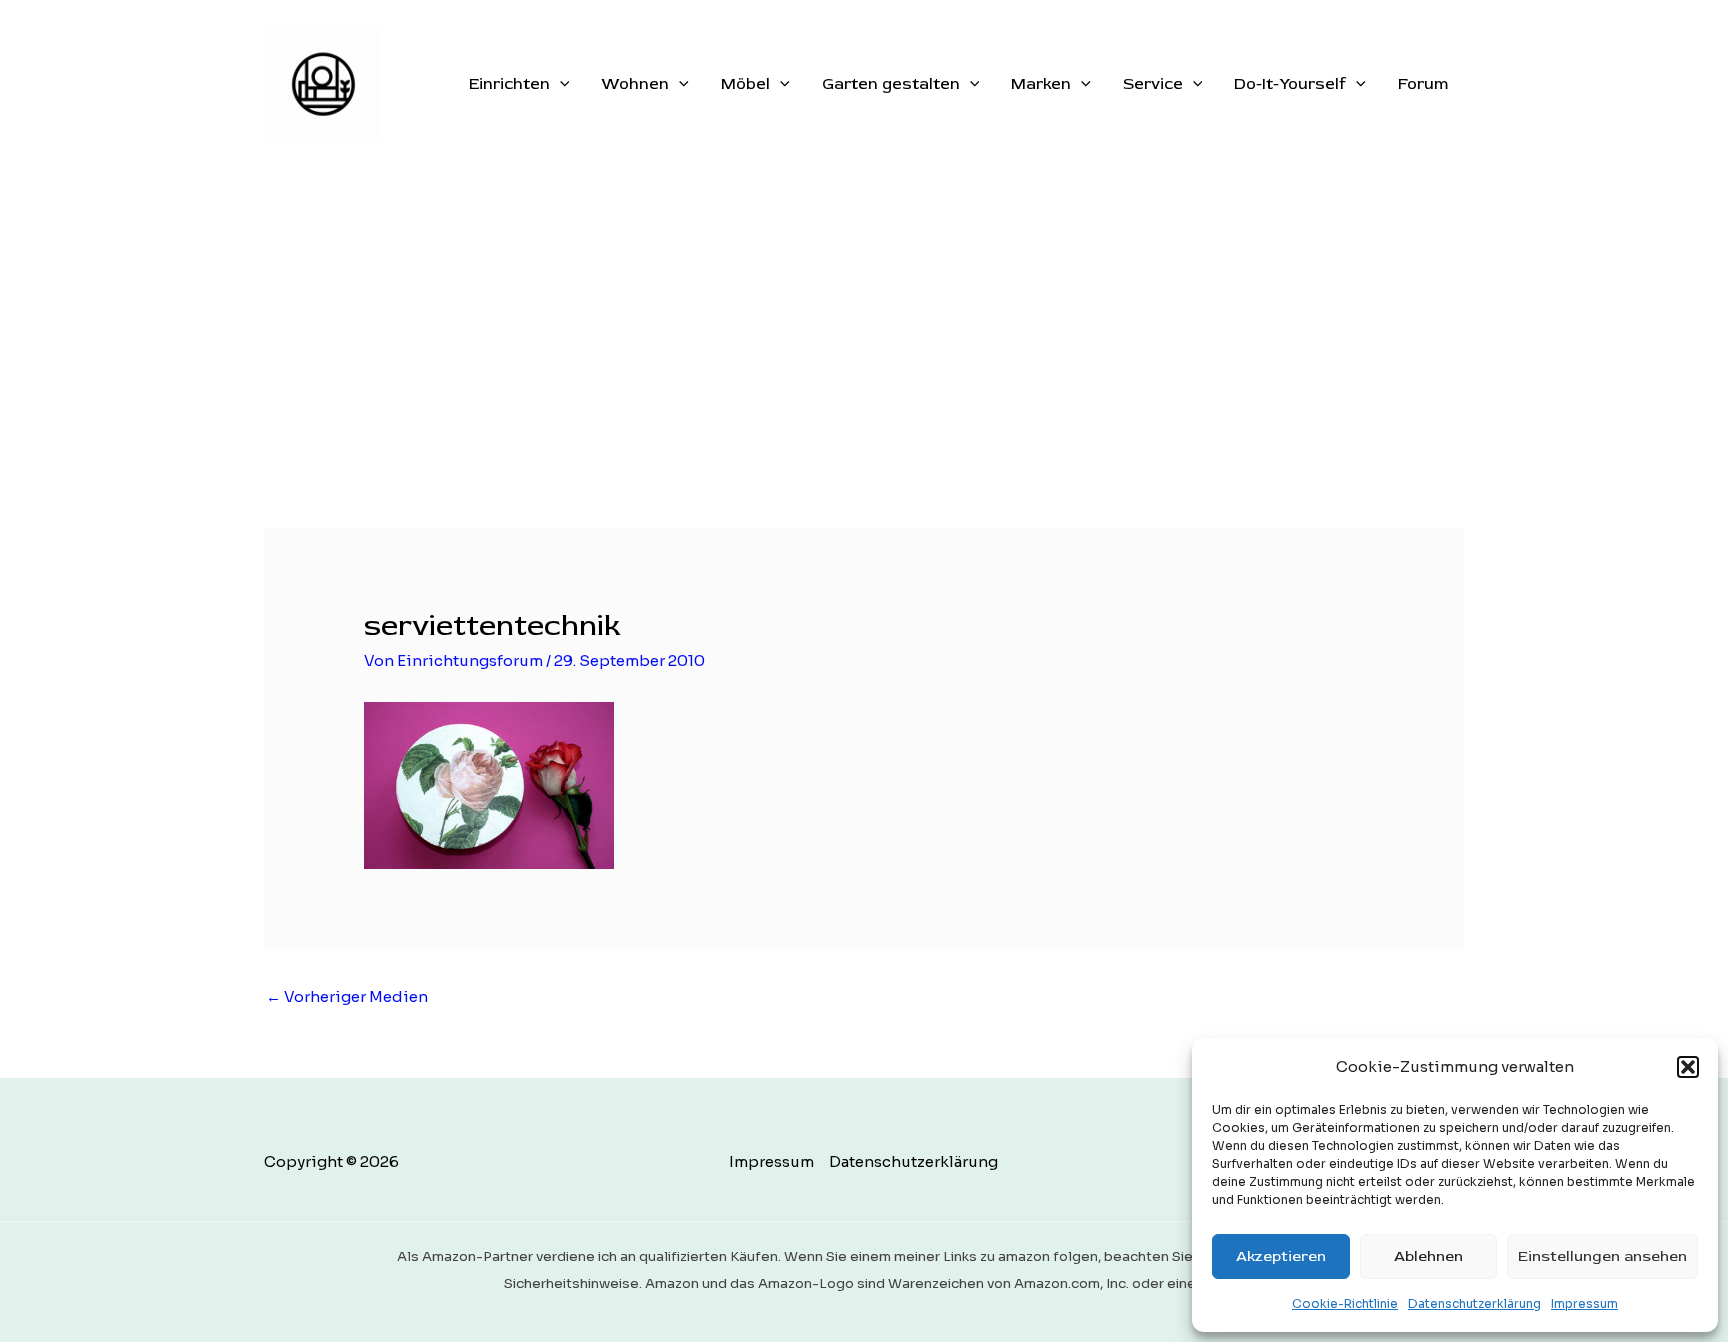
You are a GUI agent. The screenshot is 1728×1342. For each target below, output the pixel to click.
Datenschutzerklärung (1474, 1303)
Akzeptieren (1281, 1256)
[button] (1688, 1067)
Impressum (1584, 1303)
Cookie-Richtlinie (1345, 1303)
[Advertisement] (864, 318)
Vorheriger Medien (347, 996)
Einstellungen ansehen (1602, 1256)
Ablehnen (1428, 1256)
